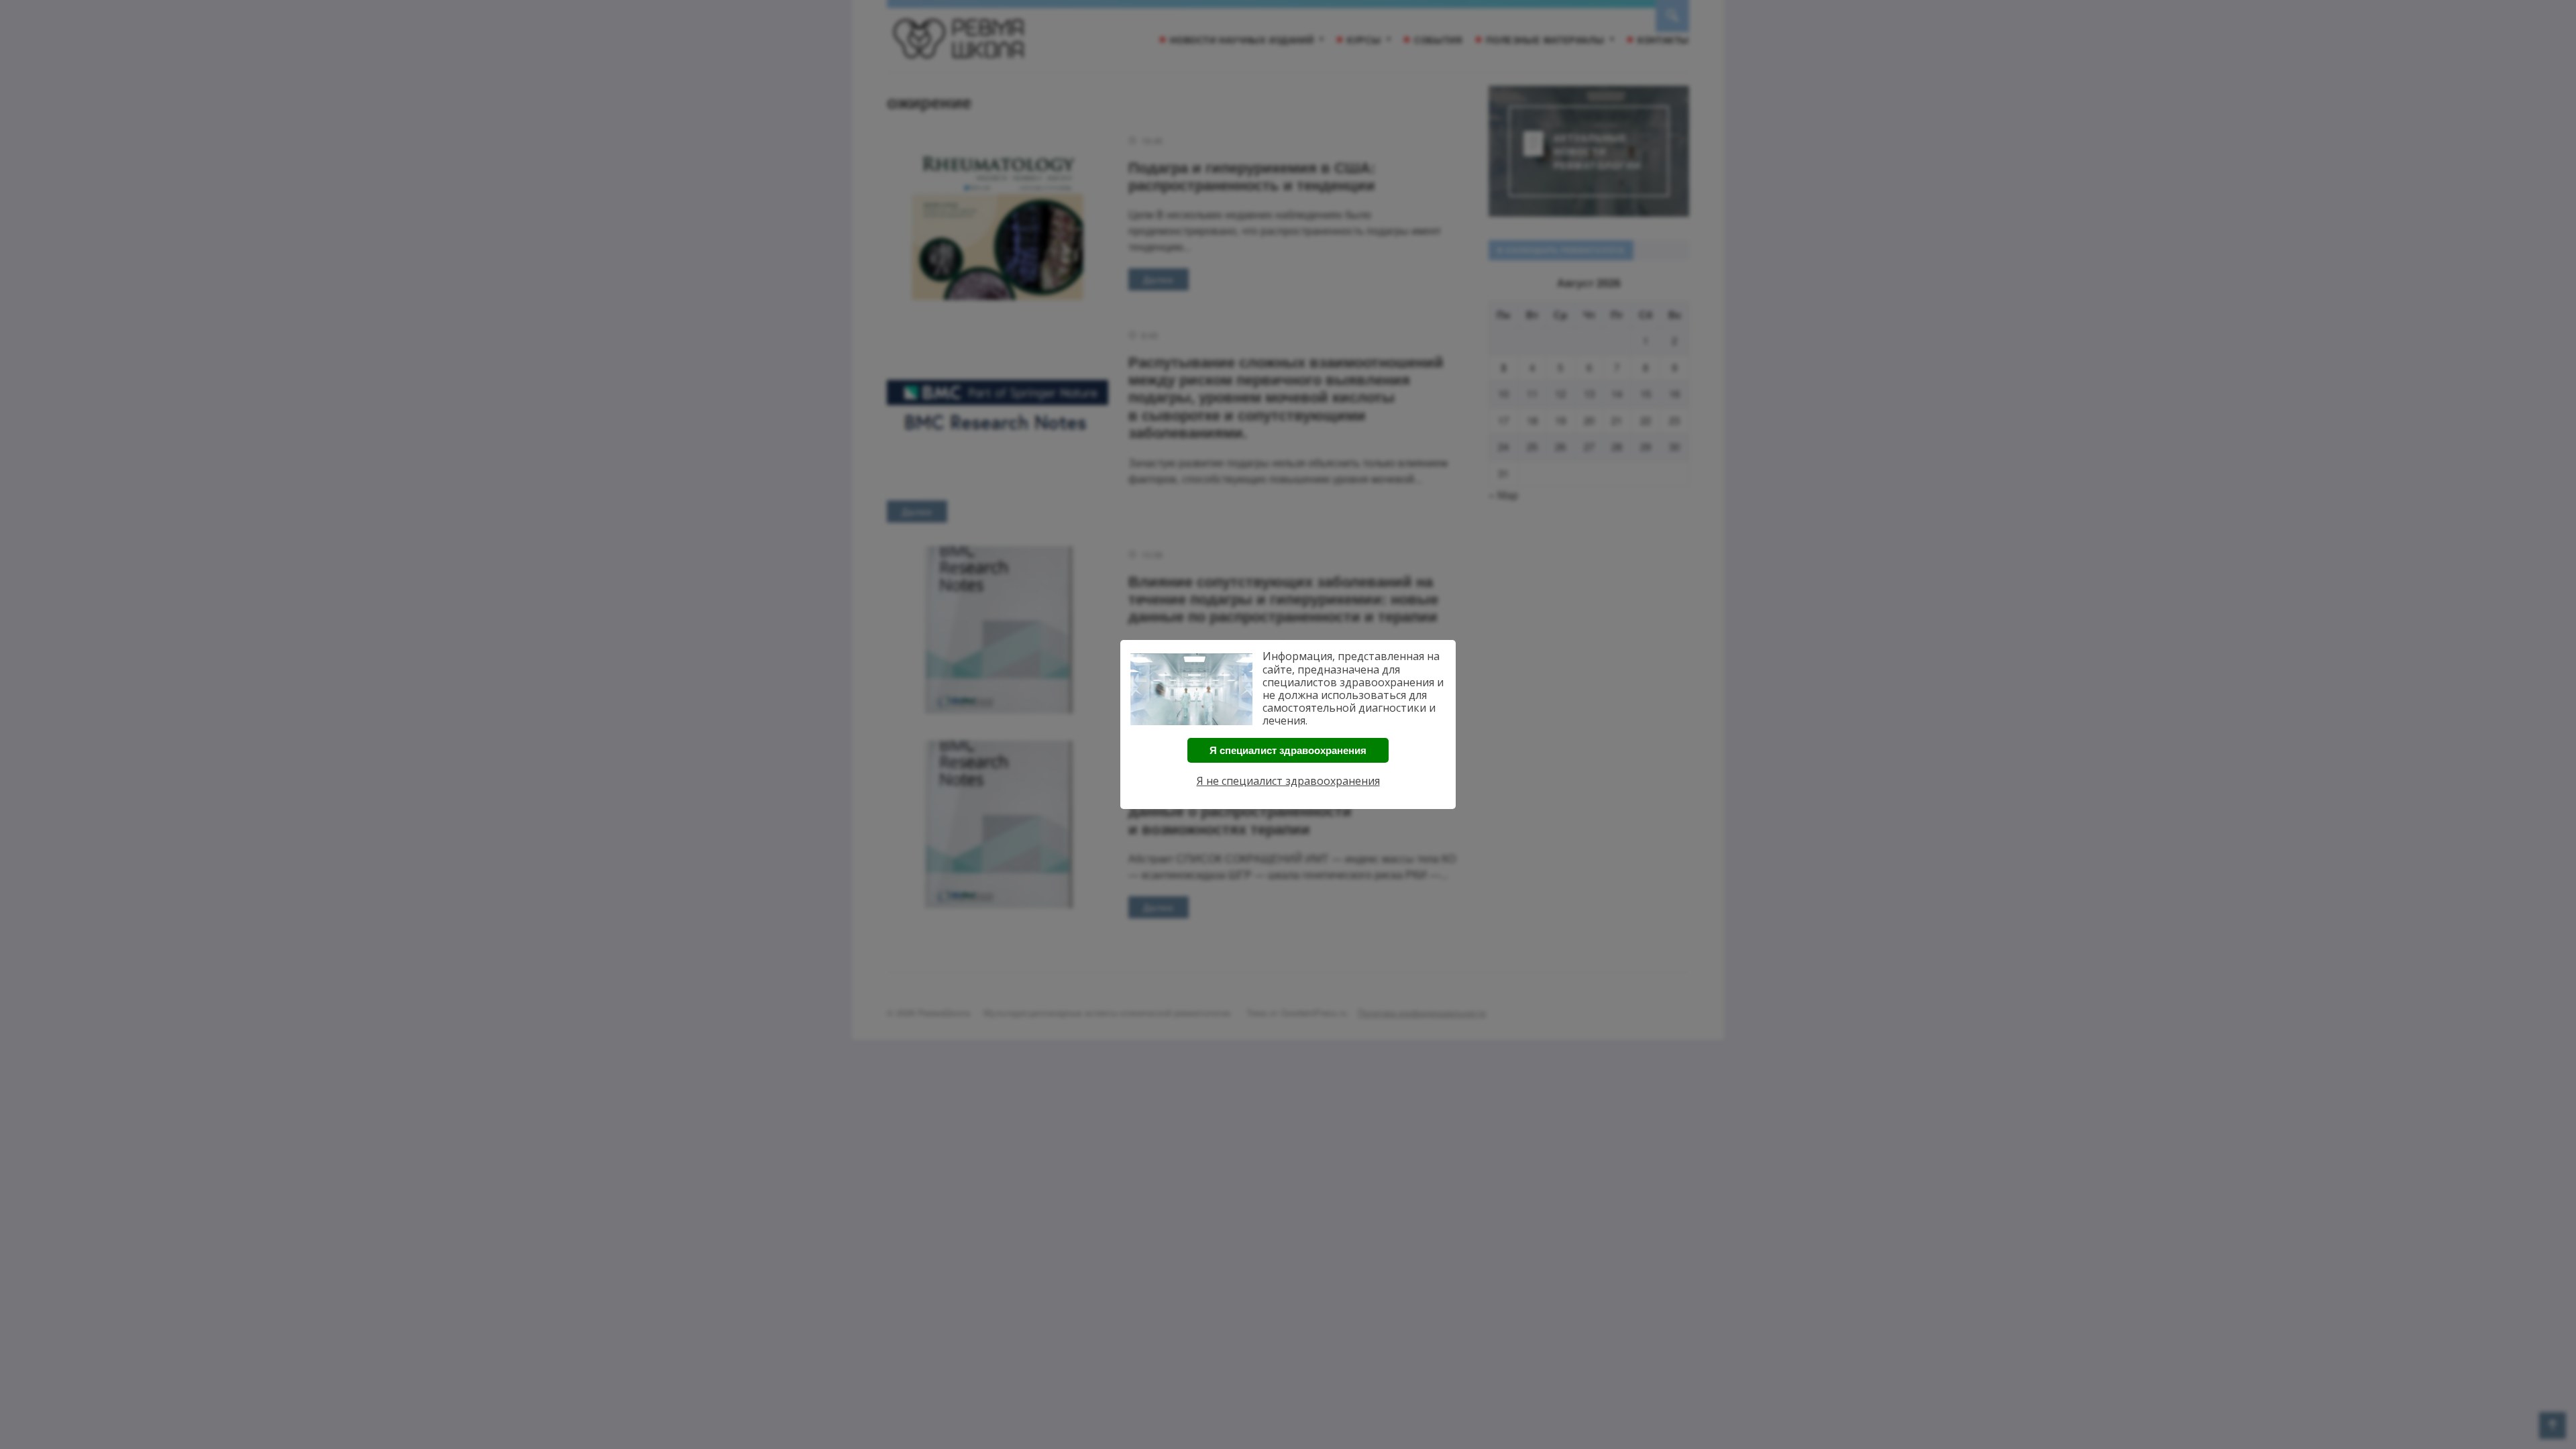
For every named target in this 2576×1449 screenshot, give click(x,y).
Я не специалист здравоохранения (1288, 781)
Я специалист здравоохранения (1288, 750)
